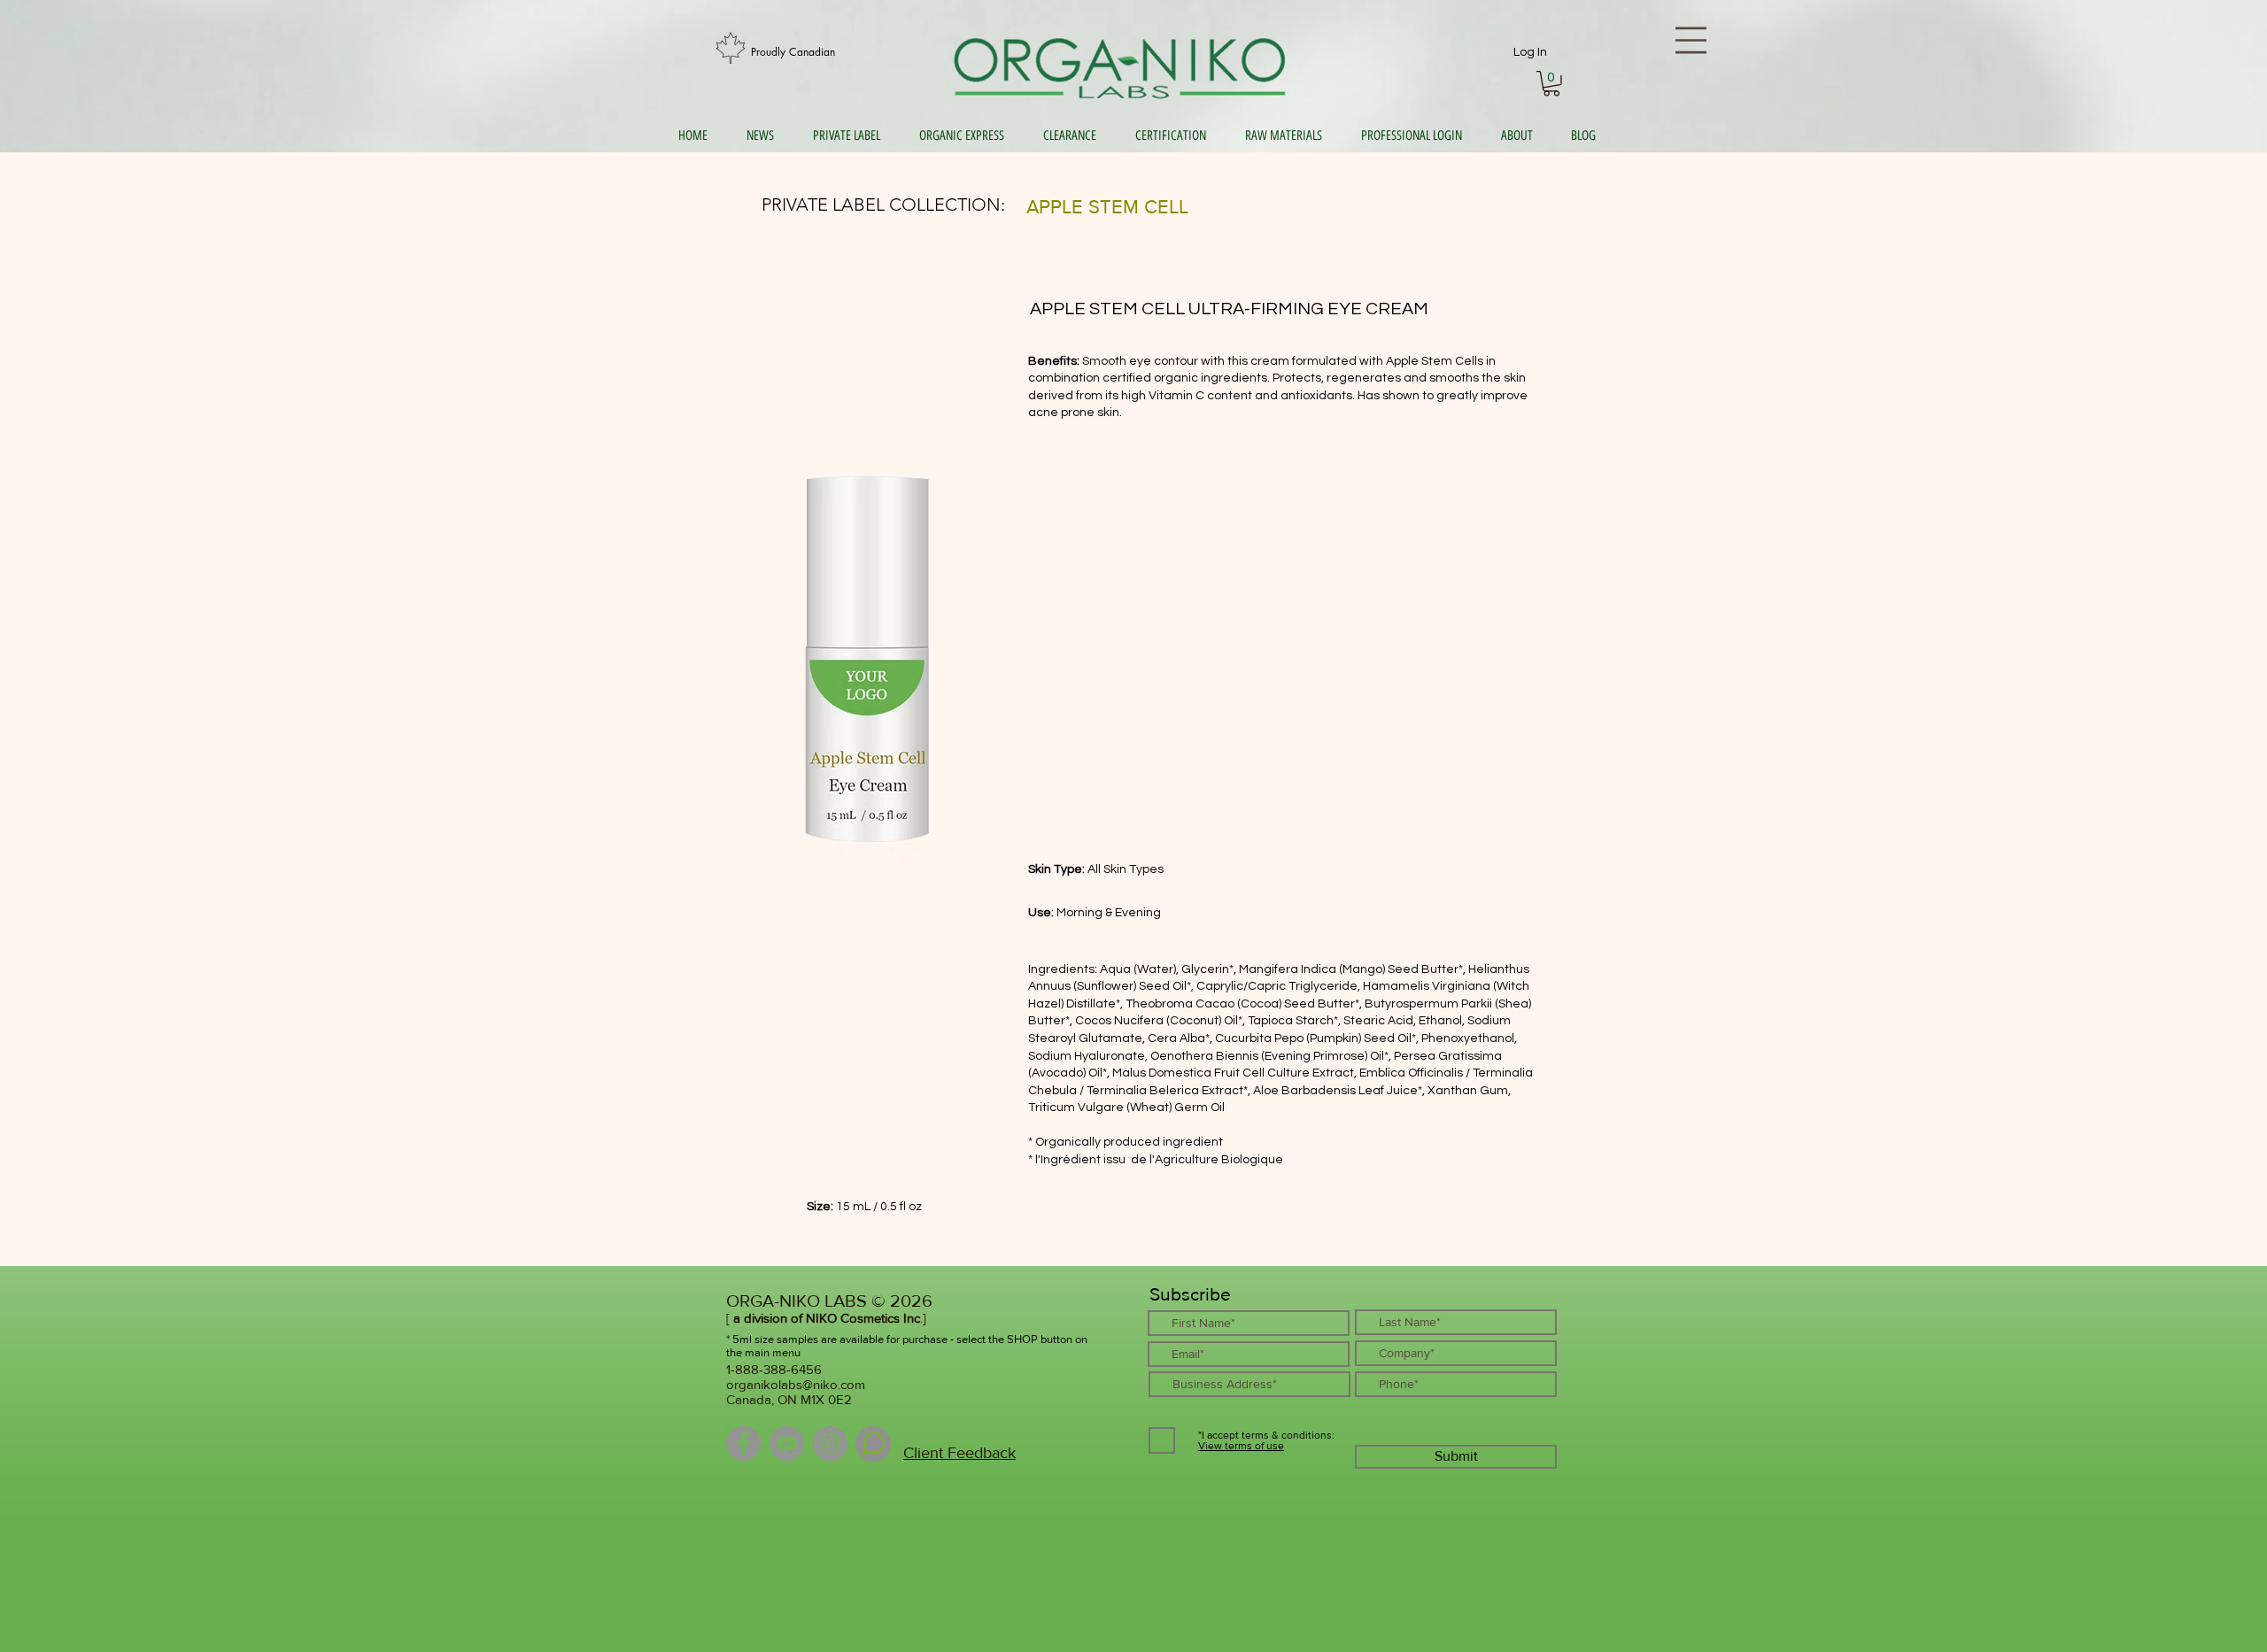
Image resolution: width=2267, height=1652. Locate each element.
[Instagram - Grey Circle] (830, 1444)
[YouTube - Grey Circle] (787, 1444)
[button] (1551, 84)
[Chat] (873, 1444)
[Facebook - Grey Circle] (743, 1444)
